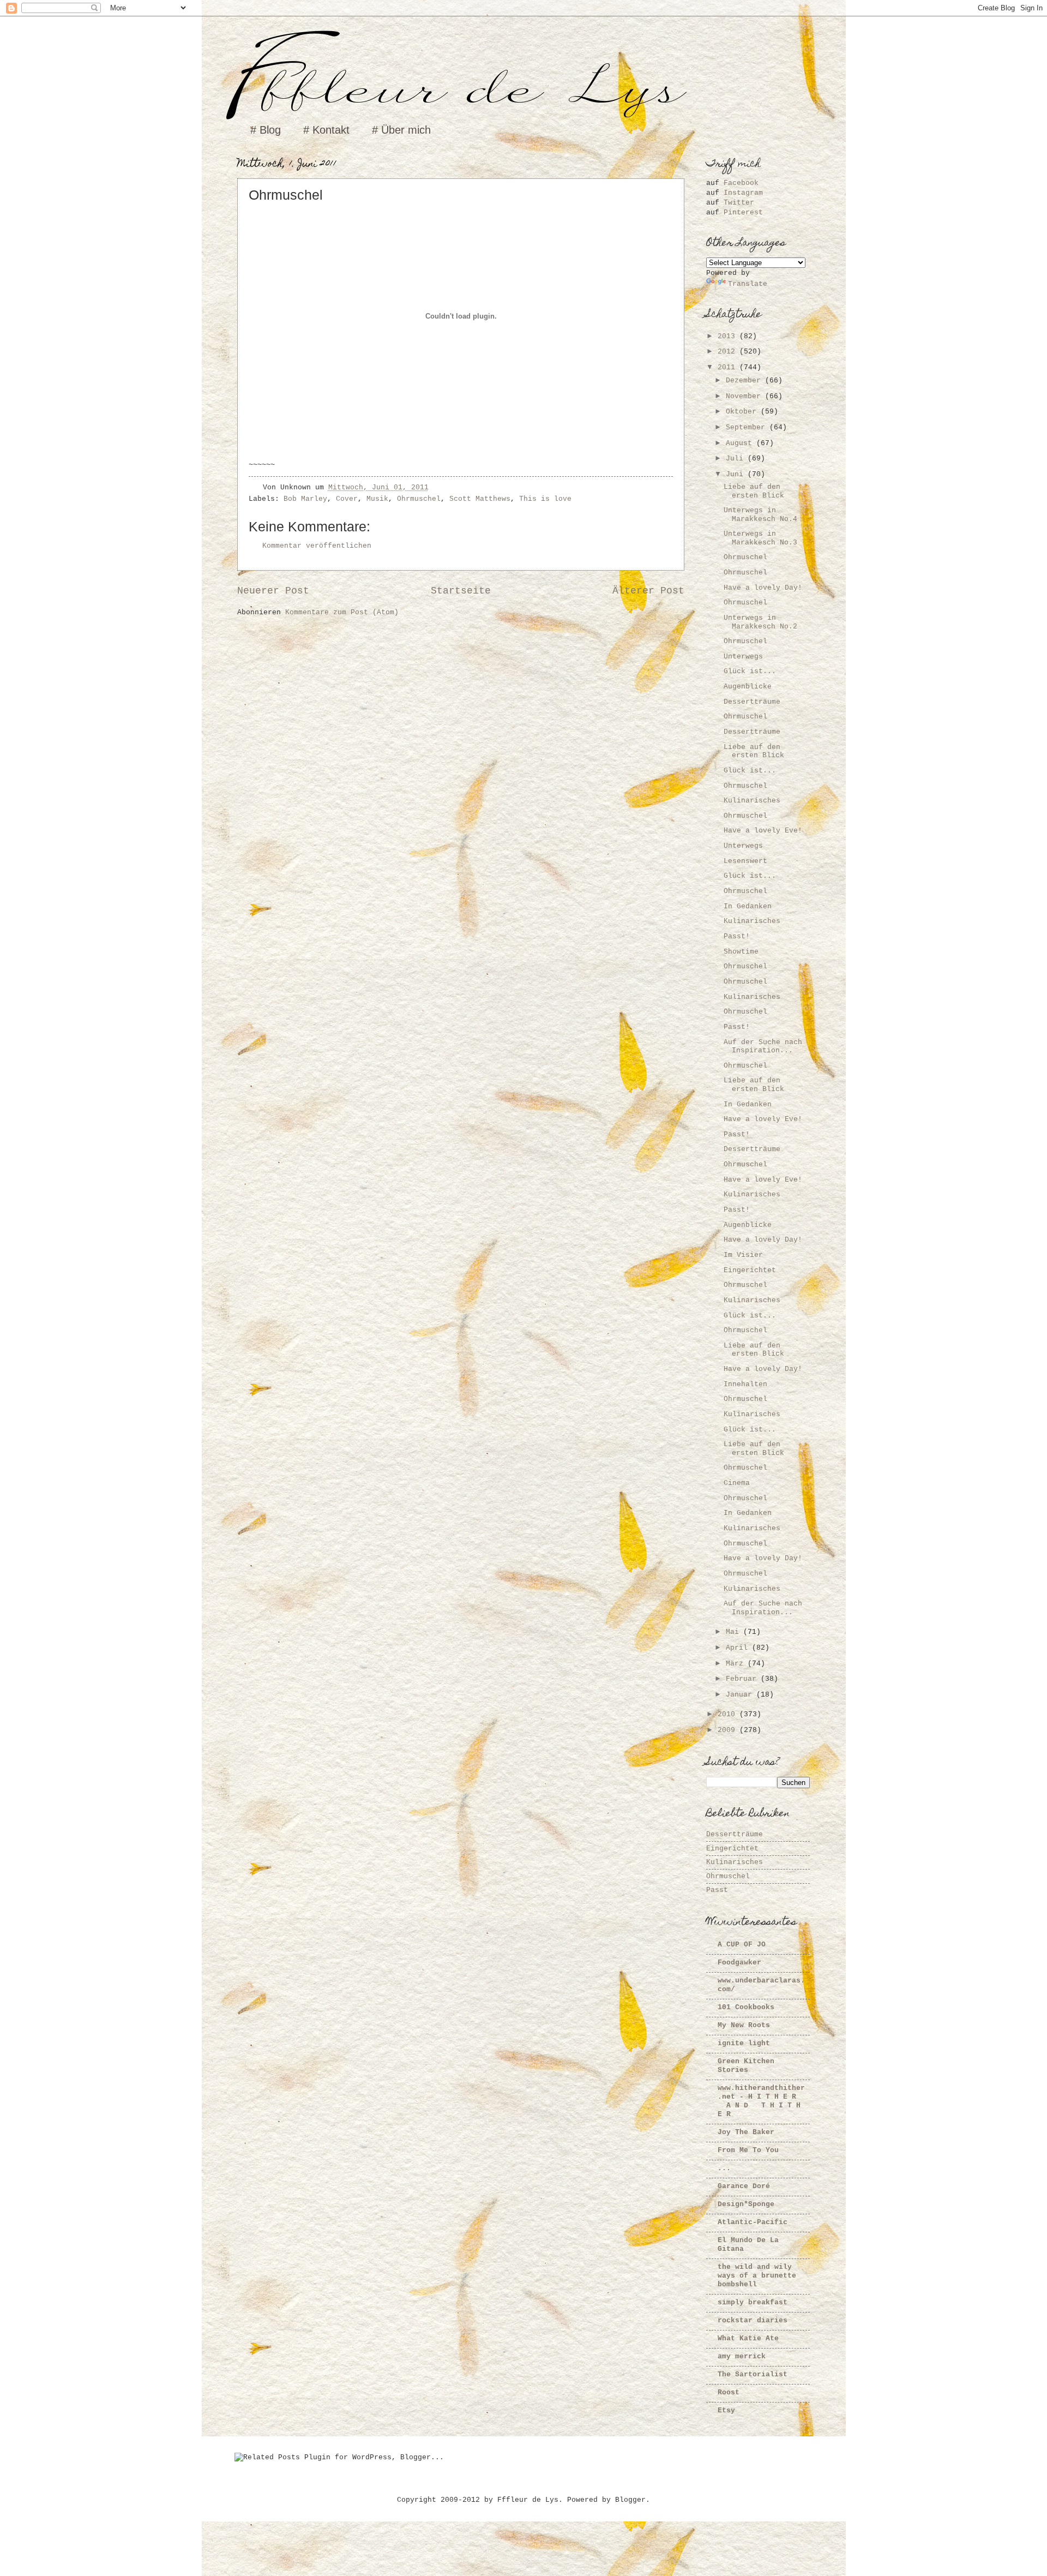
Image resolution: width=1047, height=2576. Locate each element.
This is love (545, 499)
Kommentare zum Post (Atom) (342, 612)
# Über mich (401, 130)
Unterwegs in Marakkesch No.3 (760, 538)
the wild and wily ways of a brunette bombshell (757, 2276)
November (745, 396)
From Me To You (748, 2150)
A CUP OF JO (742, 1945)
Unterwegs (743, 657)
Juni (737, 474)
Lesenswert (745, 861)
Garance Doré (744, 2186)
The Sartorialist (753, 2374)
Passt (717, 1890)
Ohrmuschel (419, 499)
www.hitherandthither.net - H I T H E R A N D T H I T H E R (761, 2101)
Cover (347, 499)
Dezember (745, 381)
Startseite (461, 591)
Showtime (741, 952)
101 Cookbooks (746, 2007)
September (748, 427)
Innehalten (745, 1384)
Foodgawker (739, 1963)
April (739, 1648)
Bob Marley (305, 499)
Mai (735, 1632)
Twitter (739, 203)
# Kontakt (326, 130)
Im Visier (743, 1255)
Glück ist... (750, 671)
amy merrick (742, 2356)
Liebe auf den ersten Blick (754, 491)
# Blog (266, 130)
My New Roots (744, 2025)
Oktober (743, 412)
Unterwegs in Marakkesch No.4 (760, 514)
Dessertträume (752, 702)
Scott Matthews (480, 499)
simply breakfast (753, 2302)
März (737, 1664)
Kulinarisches (752, 801)
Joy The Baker (746, 2132)
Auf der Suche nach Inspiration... (763, 1046)
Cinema (737, 1483)
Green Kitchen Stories (746, 2066)
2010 (729, 1714)
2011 (729, 367)
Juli (737, 459)
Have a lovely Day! (763, 588)
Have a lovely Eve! (763, 831)
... (724, 2168)
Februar (743, 1679)
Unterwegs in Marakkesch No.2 (760, 622)
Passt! (737, 936)
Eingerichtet (750, 1270)
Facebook (741, 183)
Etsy (726, 2410)
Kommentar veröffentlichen (317, 546)
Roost (729, 2392)
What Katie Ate (748, 2338)
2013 (729, 336)
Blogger (630, 2500)
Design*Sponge (746, 2204)
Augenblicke (748, 687)
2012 (729, 352)
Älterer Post (648, 591)
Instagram (743, 193)
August (741, 443)
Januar (741, 1695)
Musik (377, 499)
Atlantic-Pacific (753, 2222)
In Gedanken (748, 906)
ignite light (744, 2043)
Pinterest (743, 212)
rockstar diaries (753, 2320)
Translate (748, 284)
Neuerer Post (273, 591)
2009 (729, 1730)
